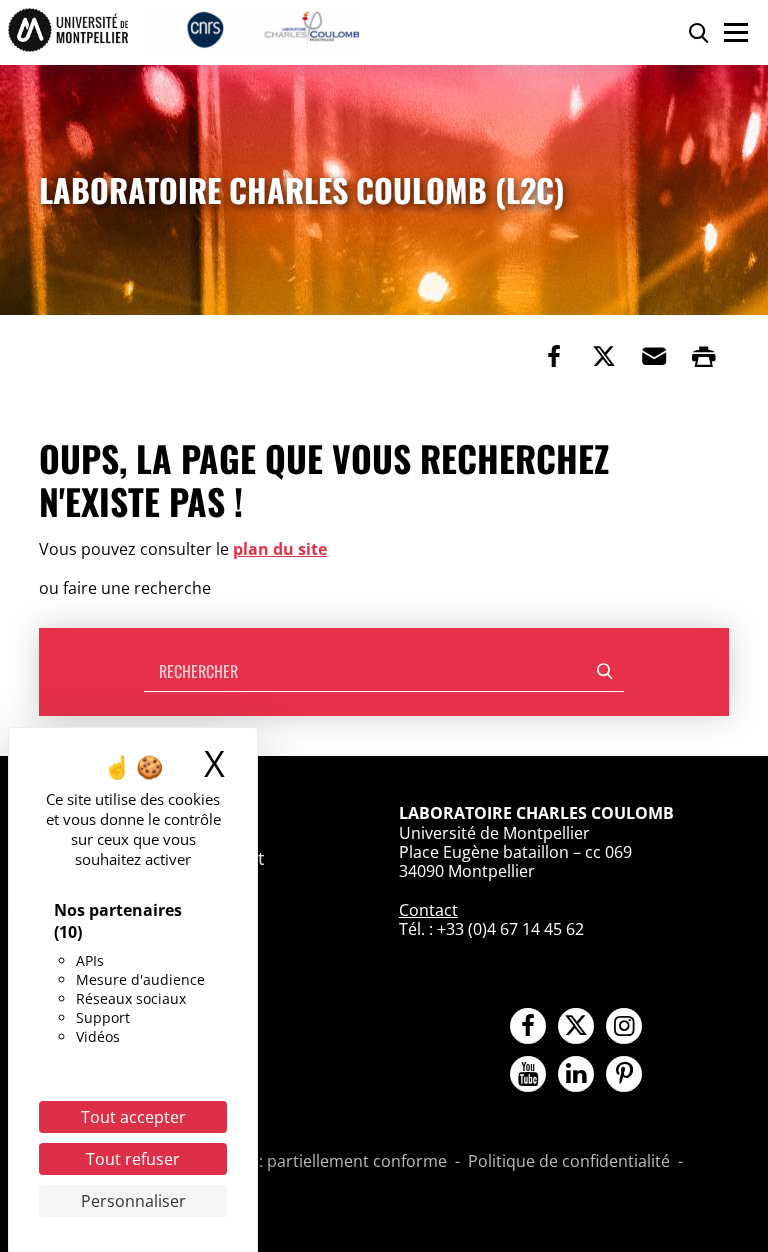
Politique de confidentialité (569, 1162)
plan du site (280, 549)
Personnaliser (133, 1201)
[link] (554, 356)
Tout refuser (133, 1159)
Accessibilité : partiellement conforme (305, 1162)
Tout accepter (133, 1117)
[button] (654, 356)
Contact (428, 910)
